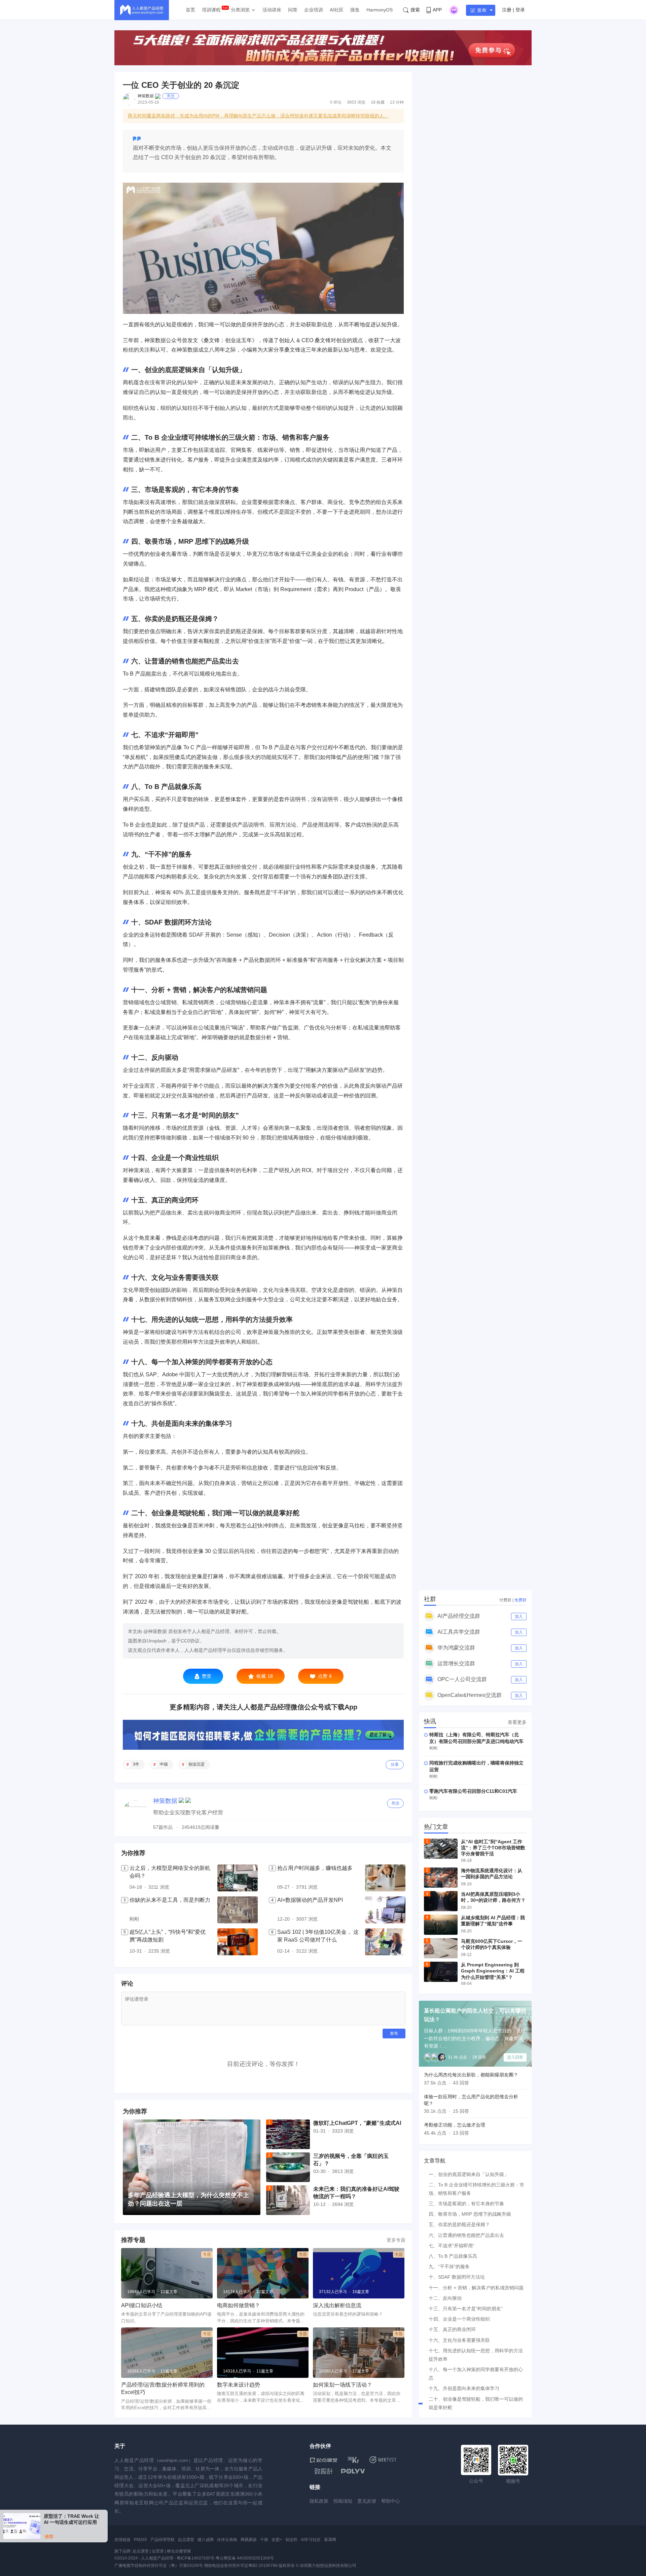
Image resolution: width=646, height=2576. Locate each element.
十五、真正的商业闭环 (452, 2329)
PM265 (140, 2540)
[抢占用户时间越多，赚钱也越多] (385, 1878)
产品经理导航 (163, 2540)
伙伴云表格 (227, 2540)
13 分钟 (397, 102)
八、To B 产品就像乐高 (453, 2256)
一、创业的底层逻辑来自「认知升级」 (469, 2174)
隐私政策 (319, 2501)
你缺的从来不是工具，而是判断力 (170, 1900)
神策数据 (146, 96)
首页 (190, 10)
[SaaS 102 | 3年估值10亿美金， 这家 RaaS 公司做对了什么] (385, 1942)
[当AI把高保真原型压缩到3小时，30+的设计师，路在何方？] (441, 1901)
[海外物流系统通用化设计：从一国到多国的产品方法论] (441, 1878)
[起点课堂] (324, 2460)
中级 (164, 1764)
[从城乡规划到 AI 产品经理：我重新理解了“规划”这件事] (441, 1925)
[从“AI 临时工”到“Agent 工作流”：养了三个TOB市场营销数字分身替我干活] (441, 1849)
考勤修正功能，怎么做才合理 (455, 2125)
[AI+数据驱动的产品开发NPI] (385, 1910)
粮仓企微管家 (179, 2551)
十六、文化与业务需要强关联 (459, 2340)
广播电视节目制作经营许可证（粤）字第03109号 (159, 2566)
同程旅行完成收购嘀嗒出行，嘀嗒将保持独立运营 (476, 1766)
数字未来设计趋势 (239, 2385)
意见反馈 (367, 2501)
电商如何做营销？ (239, 2305)
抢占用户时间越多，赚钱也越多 (315, 1868)
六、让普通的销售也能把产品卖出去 (466, 2235)
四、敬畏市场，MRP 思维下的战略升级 (470, 2214)
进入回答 (515, 2057)
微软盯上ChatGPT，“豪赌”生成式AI (357, 2123)
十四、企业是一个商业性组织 (459, 2319)
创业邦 (291, 2540)
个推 (264, 2540)
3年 (136, 1764)
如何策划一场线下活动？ (343, 2385)
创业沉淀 (196, 1764)
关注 (171, 96)
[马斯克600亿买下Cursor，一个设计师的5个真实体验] (441, 1948)
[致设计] (324, 2471)
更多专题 (396, 2240)
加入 (519, 1617)
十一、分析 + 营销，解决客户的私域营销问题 (476, 2288)
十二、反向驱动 (445, 2298)
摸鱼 (355, 10)
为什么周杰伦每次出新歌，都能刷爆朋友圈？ (471, 2075)
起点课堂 (186, 2540)
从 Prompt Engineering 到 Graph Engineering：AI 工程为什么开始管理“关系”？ (493, 1971)
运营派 (158, 2551)
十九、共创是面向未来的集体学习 (464, 2388)
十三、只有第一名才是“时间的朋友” (466, 2309)
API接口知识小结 (142, 2305)
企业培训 (314, 10)
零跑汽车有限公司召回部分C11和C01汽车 (473, 1791)
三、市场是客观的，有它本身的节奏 (466, 2204)
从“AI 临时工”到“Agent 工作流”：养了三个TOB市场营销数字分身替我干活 (493, 1848)
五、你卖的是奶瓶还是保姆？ (459, 2224)
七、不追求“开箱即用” (452, 2246)
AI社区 (337, 10)
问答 (293, 10)
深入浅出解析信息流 (337, 2305)
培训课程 (211, 10)
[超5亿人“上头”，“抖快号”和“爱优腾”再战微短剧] (238, 1942)
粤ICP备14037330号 (195, 2558)
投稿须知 (343, 2501)
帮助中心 (391, 2501)
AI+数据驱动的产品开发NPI (310, 1900)
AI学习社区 (311, 2540)
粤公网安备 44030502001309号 (245, 2558)
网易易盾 (249, 2540)
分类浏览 (240, 10)
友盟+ (277, 2540)
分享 (395, 1765)
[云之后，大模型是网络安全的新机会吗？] (238, 1878)
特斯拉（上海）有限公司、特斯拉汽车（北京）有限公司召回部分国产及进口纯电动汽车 (476, 1738)
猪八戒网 (206, 2540)
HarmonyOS (380, 10)
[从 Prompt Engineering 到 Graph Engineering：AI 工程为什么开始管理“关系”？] (441, 1972)
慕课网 (330, 2540)
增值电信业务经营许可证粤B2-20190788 (241, 2566)
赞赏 (207, 1676)
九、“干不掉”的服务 (449, 2266)
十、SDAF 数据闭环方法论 (457, 2277)
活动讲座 (272, 10)
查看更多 (517, 1722)
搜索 (415, 10)
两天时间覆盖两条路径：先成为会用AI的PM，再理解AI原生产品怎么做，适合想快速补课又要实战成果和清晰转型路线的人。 (258, 116)
